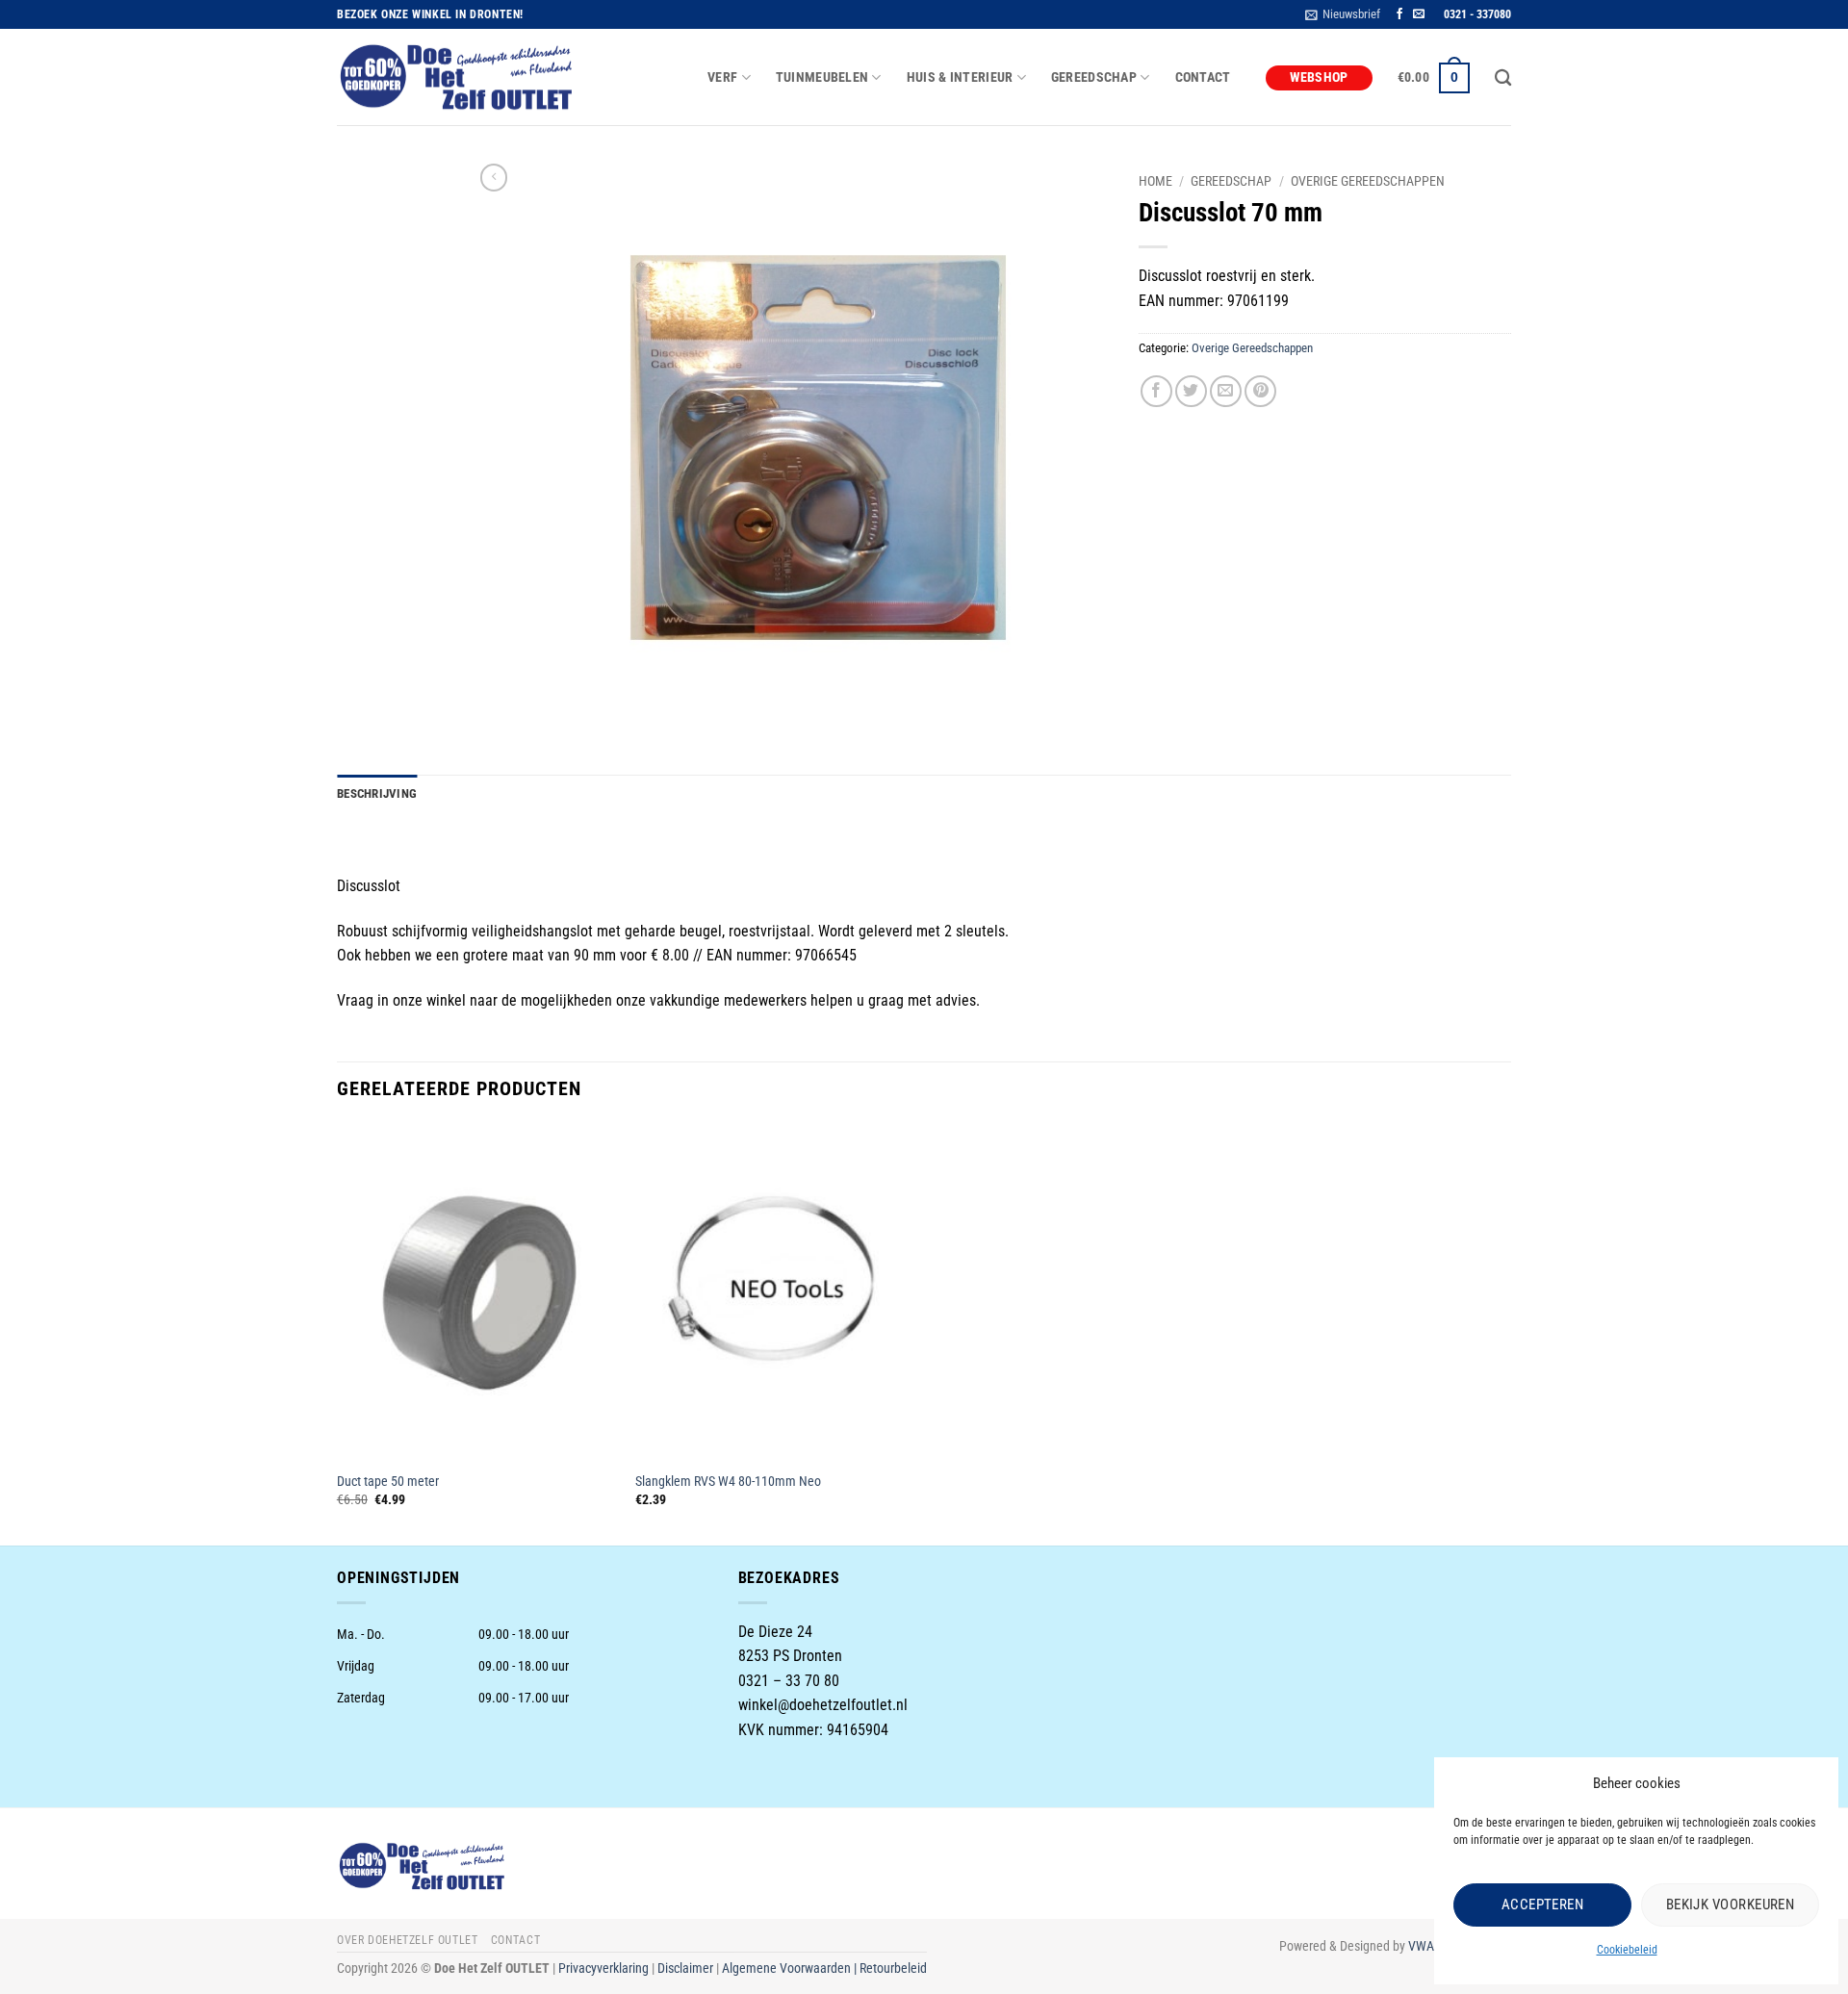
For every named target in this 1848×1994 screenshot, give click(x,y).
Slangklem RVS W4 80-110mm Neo (728, 1482)
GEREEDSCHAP (1094, 77)
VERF (722, 77)
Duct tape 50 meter (388, 1482)
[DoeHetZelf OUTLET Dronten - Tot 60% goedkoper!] (457, 78)
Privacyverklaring (603, 1968)
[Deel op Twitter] (1191, 391)
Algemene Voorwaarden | (791, 1968)
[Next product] (494, 177)
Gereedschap (1231, 181)
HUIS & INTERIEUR (960, 77)
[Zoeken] (1503, 78)
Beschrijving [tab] (377, 793)
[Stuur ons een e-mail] (1419, 14)
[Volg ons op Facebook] (1399, 14)
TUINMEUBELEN (822, 77)
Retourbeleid (893, 1968)
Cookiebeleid (1627, 1950)
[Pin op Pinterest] (1260, 391)
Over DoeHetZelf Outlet (407, 1940)
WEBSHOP (1319, 77)
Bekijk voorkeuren (1731, 1905)
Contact (1203, 77)
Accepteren (1543, 1905)
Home (1155, 181)
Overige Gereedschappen (1368, 181)
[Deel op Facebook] (1156, 391)
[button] (1343, 14)
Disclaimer (685, 1968)
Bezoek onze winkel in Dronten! (430, 14)
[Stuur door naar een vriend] (1226, 391)
